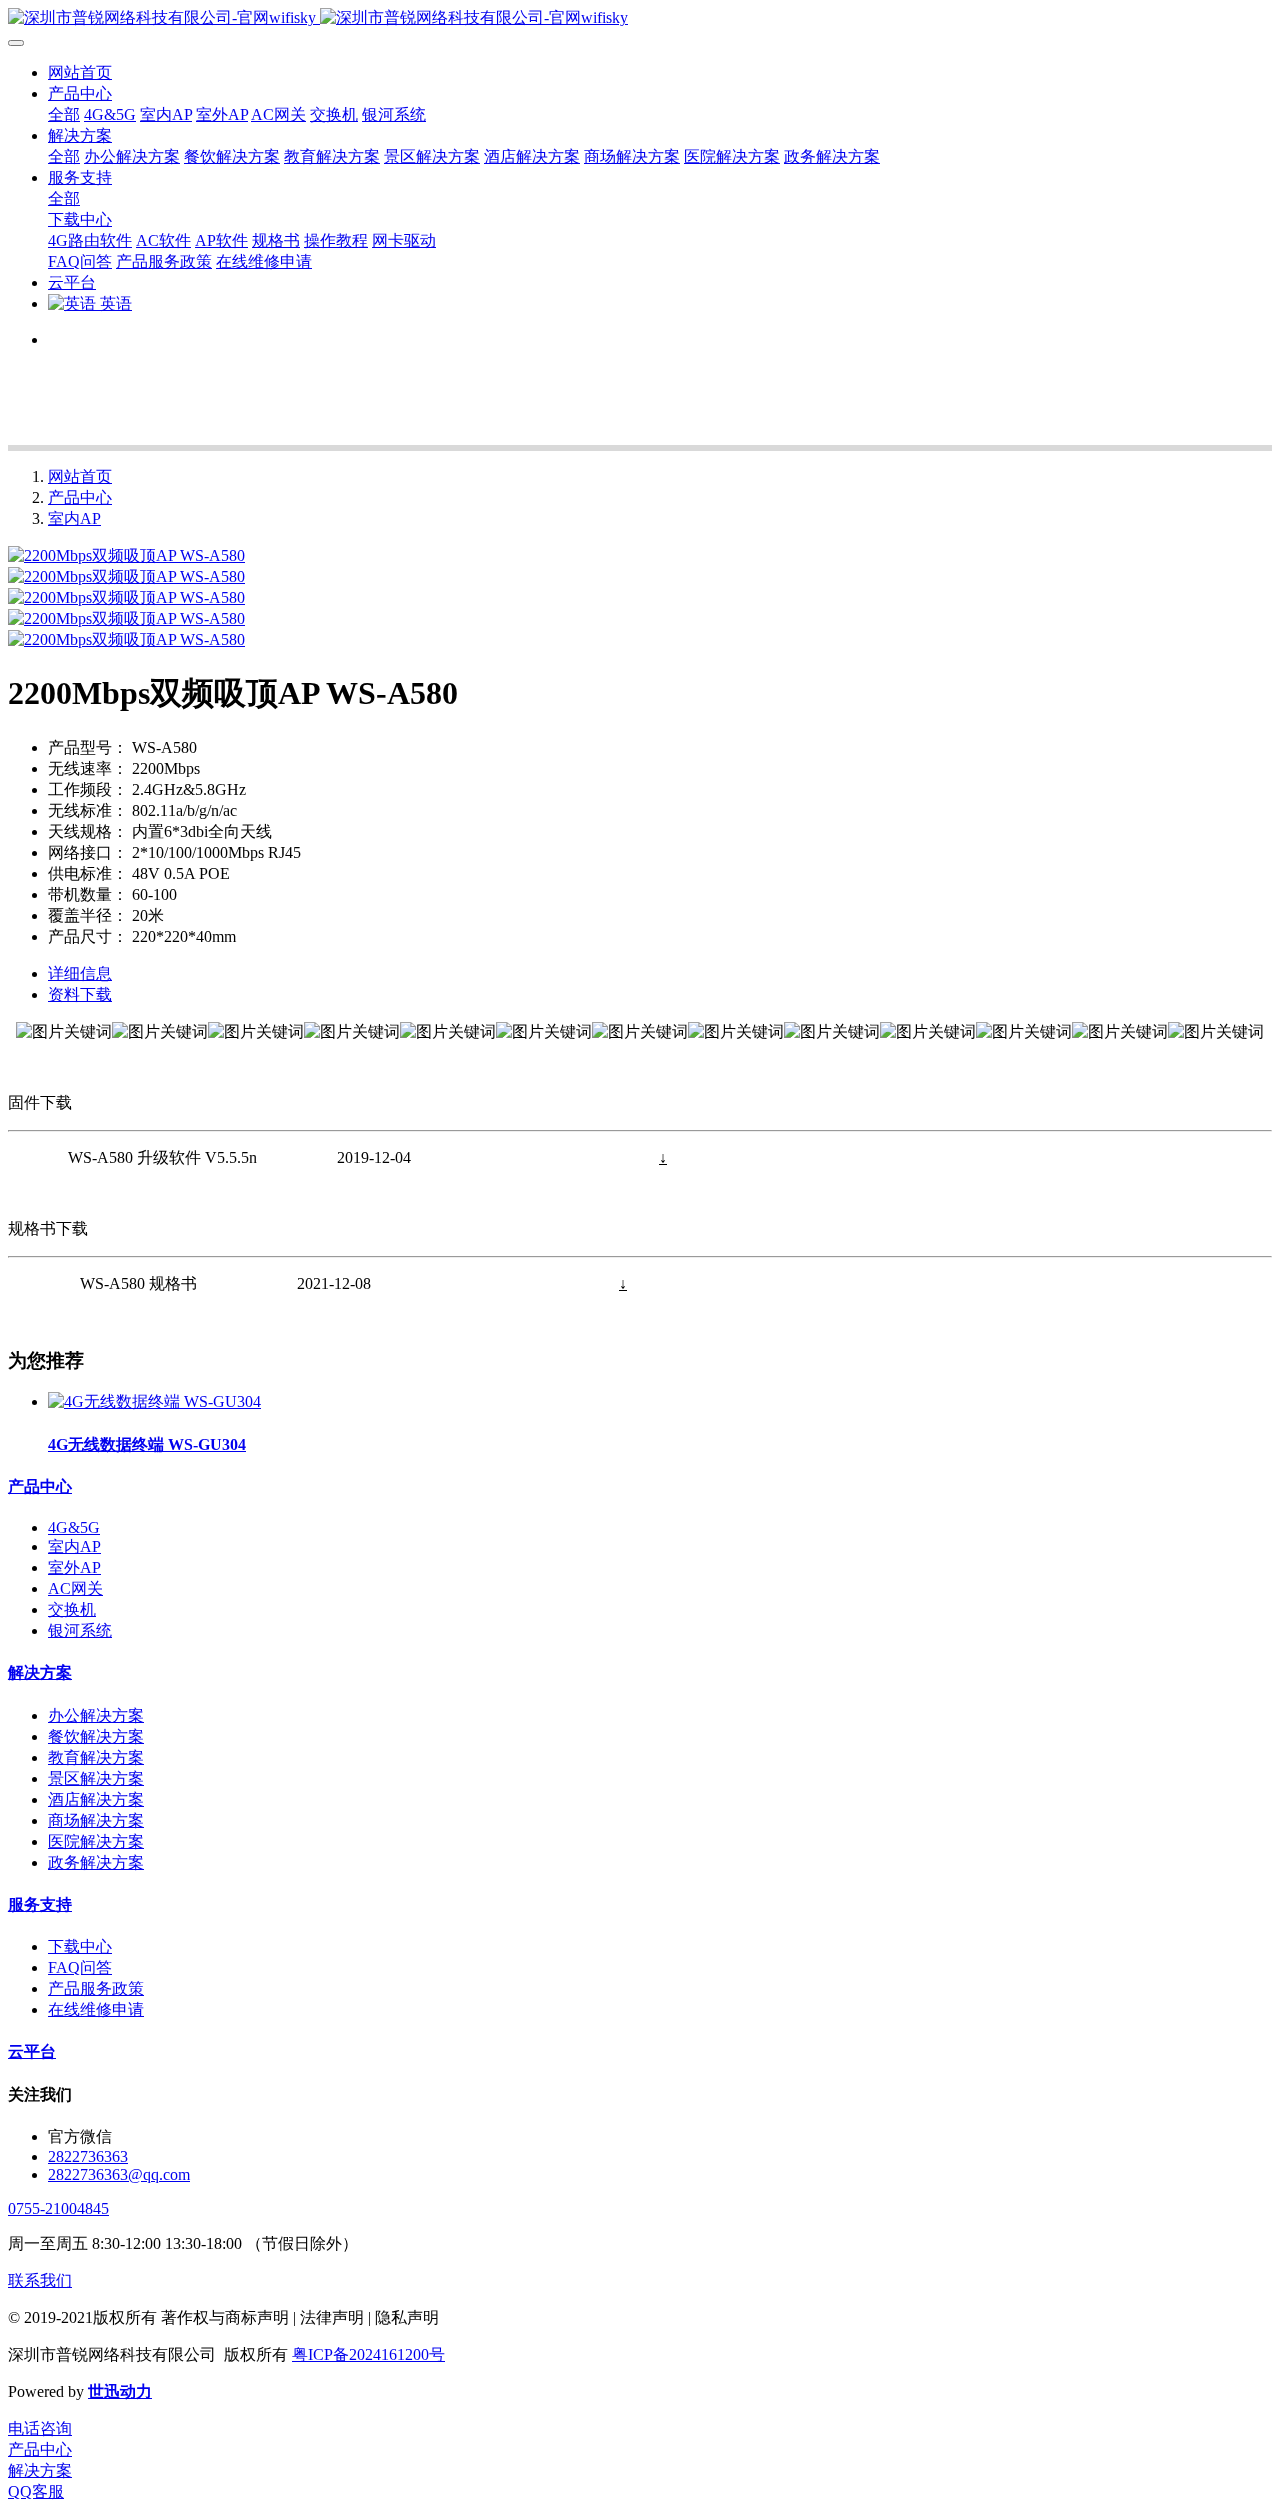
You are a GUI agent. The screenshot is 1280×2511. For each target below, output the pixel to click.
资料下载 (80, 994)
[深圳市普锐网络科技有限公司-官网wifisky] (640, 18)
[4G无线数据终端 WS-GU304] (154, 1401)
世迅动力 (120, 2391)
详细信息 (80, 973)
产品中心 (80, 497)
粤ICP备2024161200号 (368, 2354)
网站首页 (80, 72)
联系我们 (40, 2280)
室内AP (74, 518)
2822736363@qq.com (119, 2174)
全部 (64, 114)
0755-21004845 (58, 2208)
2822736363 (88, 2156)
